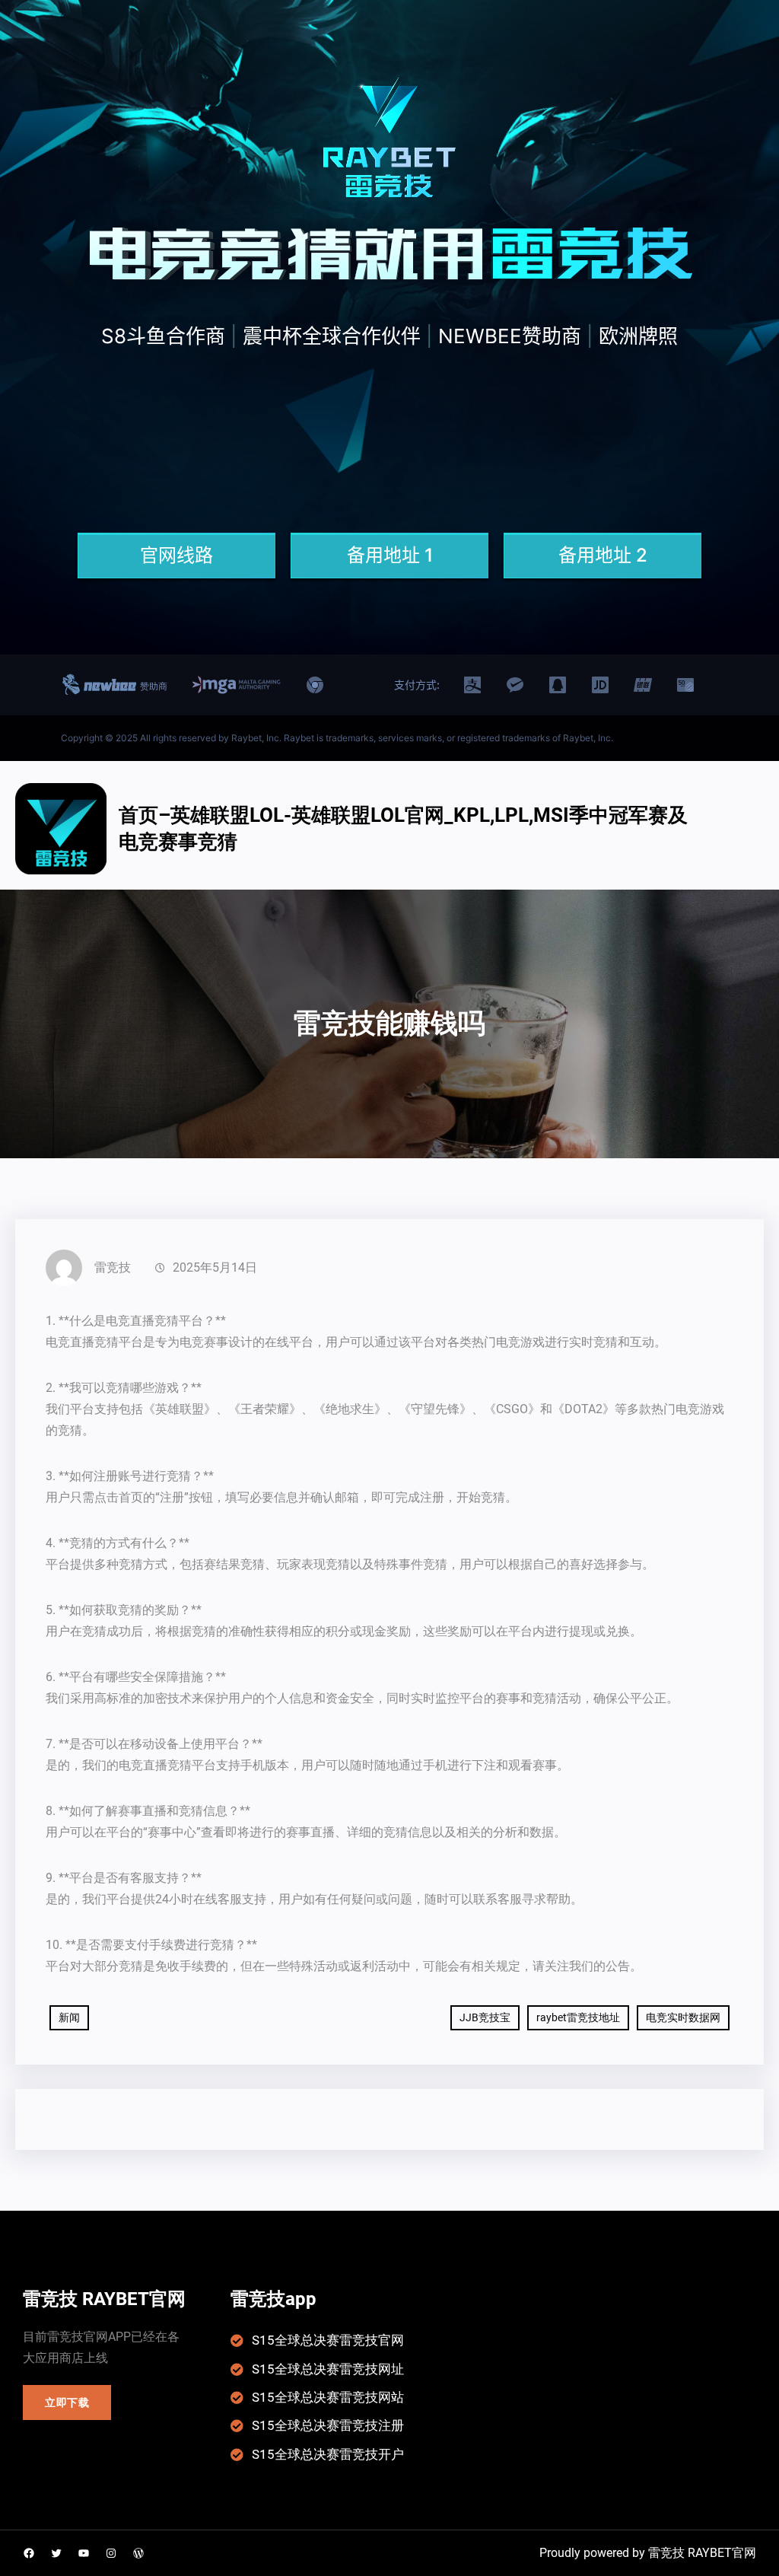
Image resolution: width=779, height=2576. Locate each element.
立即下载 (67, 2402)
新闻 (69, 2017)
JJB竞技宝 (485, 2017)
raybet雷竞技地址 (578, 2017)
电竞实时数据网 (683, 2017)
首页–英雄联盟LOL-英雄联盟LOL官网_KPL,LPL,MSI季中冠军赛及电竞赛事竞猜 (403, 828)
